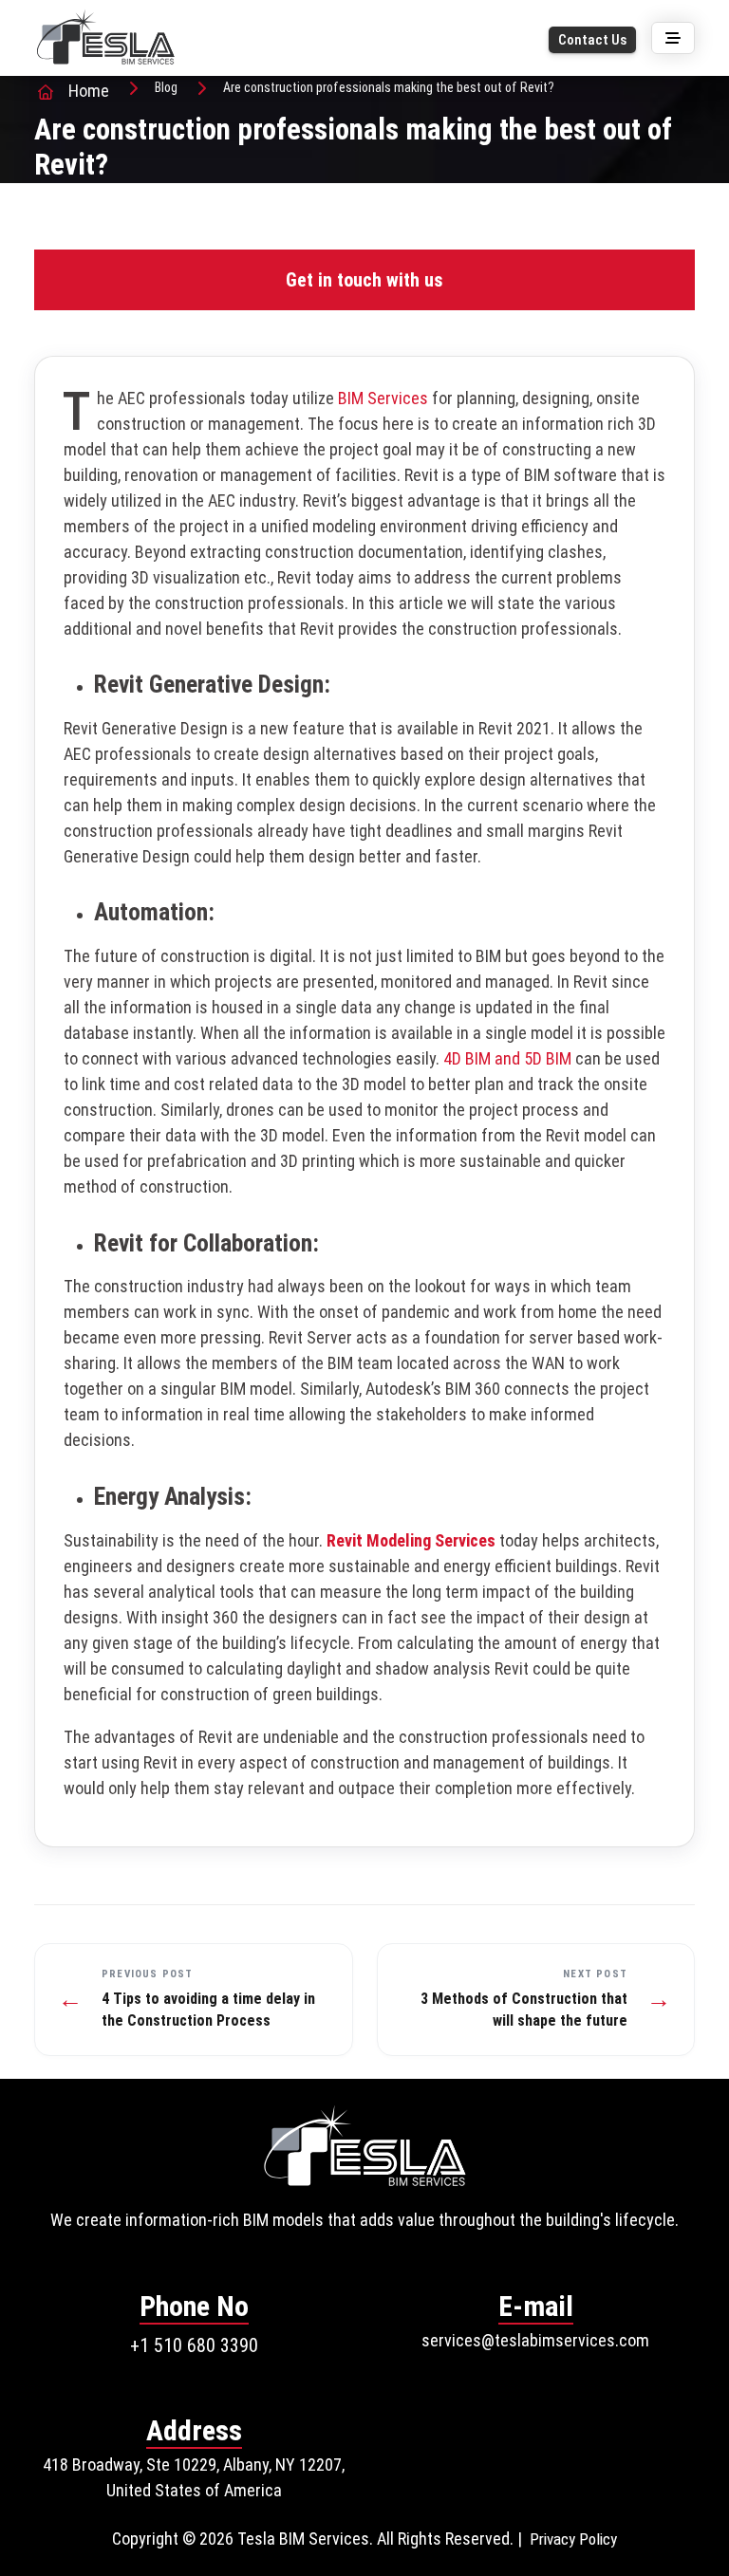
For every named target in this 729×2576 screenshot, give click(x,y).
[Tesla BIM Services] (105, 37)
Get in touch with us (364, 280)
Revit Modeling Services (411, 1540)
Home (89, 91)
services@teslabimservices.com (535, 2340)
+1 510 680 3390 (194, 2345)
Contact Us (592, 40)
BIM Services (383, 398)
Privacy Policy (573, 2539)
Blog (166, 87)
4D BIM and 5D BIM (507, 1058)
